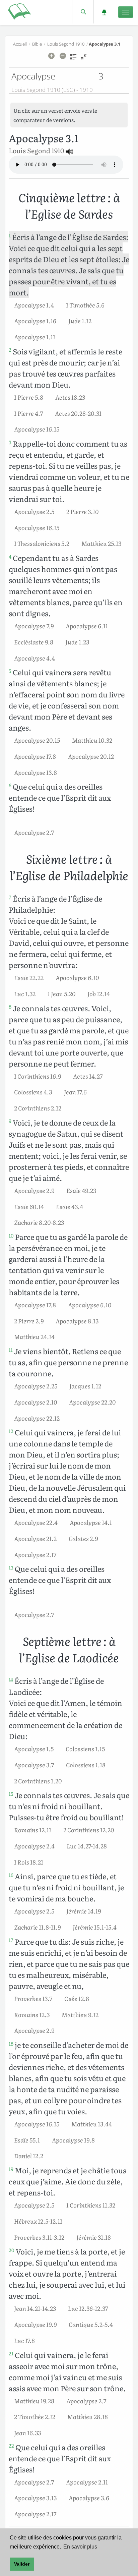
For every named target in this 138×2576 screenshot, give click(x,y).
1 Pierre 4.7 (28, 413)
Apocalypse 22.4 (36, 1522)
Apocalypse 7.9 (34, 626)
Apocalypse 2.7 (34, 832)
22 (11, 2446)
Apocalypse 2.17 (35, 1554)
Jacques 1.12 (85, 1386)
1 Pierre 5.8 (29, 397)
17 (11, 1940)
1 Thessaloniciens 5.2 (42, 543)
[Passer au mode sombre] (104, 12)
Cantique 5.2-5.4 (91, 2324)
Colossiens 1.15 (85, 1749)
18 (11, 2044)
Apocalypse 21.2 (35, 1538)
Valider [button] (22, 2564)
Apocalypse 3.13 (35, 2498)
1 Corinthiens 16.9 (38, 1076)
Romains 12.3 (32, 2014)
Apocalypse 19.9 (35, 2324)
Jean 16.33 (27, 2432)
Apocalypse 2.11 (87, 2482)
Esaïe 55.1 (27, 2140)
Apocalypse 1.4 (34, 305)
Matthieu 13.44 (92, 2124)
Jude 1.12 (80, 321)
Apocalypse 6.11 (87, 626)
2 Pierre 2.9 (29, 1321)
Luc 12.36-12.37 (88, 2308)
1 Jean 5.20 (61, 993)
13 (11, 1567)
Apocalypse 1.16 (35, 321)
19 (11, 2169)
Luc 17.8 (24, 2340)
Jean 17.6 (75, 1092)
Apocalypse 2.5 (34, 511)
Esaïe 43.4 (70, 1206)
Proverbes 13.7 (33, 1998)
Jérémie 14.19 (84, 1911)
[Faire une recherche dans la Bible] (83, 12)
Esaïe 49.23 (81, 1190)
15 (11, 1794)
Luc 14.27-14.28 (87, 1846)
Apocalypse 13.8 (36, 772)
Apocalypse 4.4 (34, 658)
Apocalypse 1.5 (34, 1749)
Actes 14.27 (88, 1076)
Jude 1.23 (77, 642)
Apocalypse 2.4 (34, 1846)
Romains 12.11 (33, 1830)
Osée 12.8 (77, 1998)
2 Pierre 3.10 (82, 511)
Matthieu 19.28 (34, 2401)
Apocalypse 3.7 (34, 1765)
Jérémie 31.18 (94, 2237)
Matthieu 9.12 (80, 2014)
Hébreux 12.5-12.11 (38, 2221)
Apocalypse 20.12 (91, 756)
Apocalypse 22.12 (37, 1418)
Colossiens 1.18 (86, 1765)
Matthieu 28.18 (88, 2416)
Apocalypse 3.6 (89, 2498)
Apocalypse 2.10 (36, 1402)
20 (12, 2250)
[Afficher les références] (73, 59)
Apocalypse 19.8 (73, 2140)
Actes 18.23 (70, 397)
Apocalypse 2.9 (34, 1190)
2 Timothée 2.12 (35, 2416)
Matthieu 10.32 (92, 740)
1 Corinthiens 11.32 (91, 2205)
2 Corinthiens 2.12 (38, 1108)
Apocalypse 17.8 (35, 756)
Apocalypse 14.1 (91, 1522)
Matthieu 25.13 (101, 543)
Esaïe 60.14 (29, 1206)
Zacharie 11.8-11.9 (37, 1927)
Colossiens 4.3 (33, 1092)
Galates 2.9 (83, 1538)
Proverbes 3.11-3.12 (39, 2237)
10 (11, 1236)
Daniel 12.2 (29, 2156)
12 (11, 1431)
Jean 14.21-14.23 (35, 2308)
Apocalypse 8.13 (77, 1321)
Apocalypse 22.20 (92, 1402)
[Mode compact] (84, 59)
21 (11, 2353)
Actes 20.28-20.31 (78, 413)
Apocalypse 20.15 (37, 740)
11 (11, 1350)
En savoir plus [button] (80, 2547)
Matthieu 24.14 (34, 1336)
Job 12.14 (99, 993)
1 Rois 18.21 (29, 1862)
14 (11, 1679)
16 (11, 1875)
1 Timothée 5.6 (85, 305)
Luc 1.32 (25, 993)
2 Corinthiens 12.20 (89, 1830)
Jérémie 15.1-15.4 (95, 1927)
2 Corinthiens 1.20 (38, 1781)
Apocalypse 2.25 (36, 1386)
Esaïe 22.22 (29, 977)
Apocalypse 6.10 (77, 977)
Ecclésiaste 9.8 (34, 642)
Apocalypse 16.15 (37, 429)
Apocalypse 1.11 (35, 337)
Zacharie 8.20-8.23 (39, 1222)
